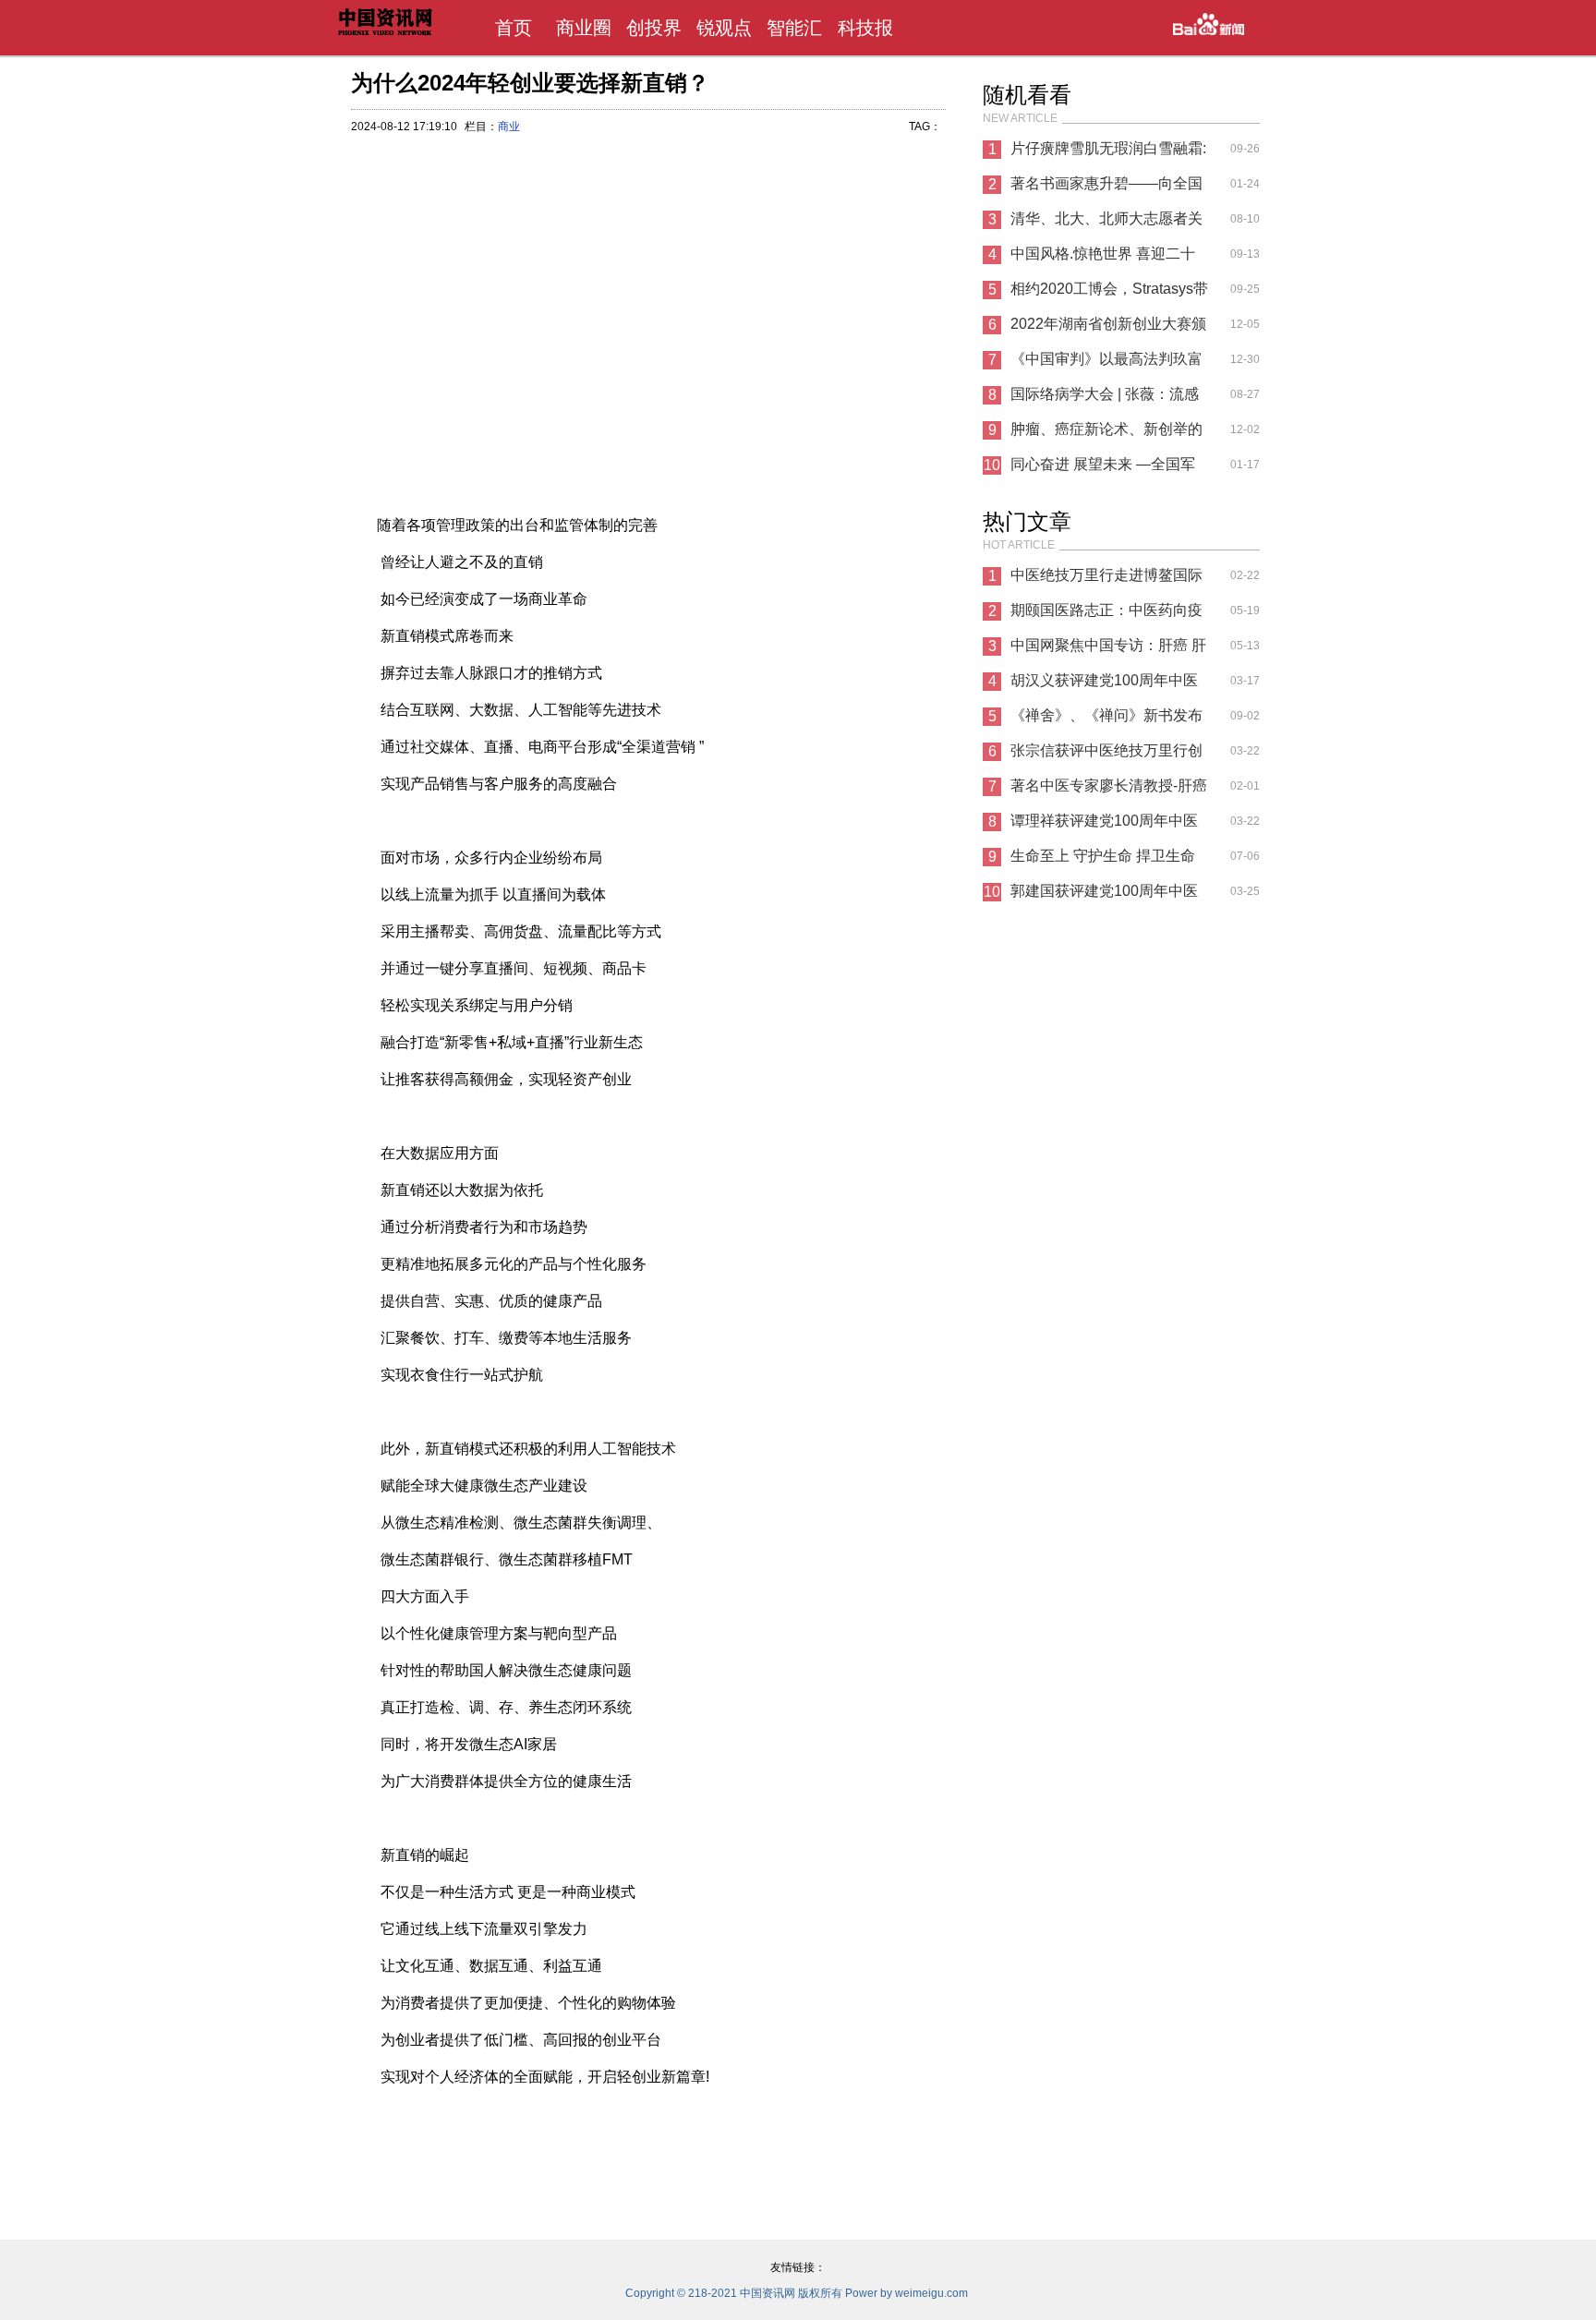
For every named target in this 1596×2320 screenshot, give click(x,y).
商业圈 (584, 28)
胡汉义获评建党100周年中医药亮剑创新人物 (1104, 685)
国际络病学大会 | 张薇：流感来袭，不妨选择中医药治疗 (1105, 399)
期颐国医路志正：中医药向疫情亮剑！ (1106, 615)
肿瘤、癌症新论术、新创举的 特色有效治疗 (1106, 434)
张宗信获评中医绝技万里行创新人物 (1106, 755)
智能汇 (794, 28)
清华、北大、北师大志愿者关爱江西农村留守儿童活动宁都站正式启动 (1106, 224)
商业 (509, 127)
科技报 (865, 28)
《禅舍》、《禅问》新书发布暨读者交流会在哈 (1106, 720)
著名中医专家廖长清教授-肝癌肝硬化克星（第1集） (1109, 791)
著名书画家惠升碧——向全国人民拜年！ (1106, 188)
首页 (514, 28)
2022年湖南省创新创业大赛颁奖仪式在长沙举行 (1108, 329)
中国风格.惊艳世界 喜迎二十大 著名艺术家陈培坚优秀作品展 (1108, 259)
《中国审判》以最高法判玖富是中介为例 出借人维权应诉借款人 (1108, 364)
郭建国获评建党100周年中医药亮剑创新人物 (1104, 896)
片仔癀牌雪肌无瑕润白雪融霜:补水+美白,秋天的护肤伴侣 (1108, 153)
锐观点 (724, 28)
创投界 (654, 28)
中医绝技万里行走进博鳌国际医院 (1106, 580)
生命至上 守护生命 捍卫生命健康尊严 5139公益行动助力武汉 (1103, 861)
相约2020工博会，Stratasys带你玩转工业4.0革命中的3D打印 (1109, 294)
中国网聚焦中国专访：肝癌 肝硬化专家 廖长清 (1108, 650)
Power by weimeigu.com (907, 2293)
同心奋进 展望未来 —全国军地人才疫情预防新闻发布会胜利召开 (1106, 469)
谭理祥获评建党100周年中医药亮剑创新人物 (1104, 826)
